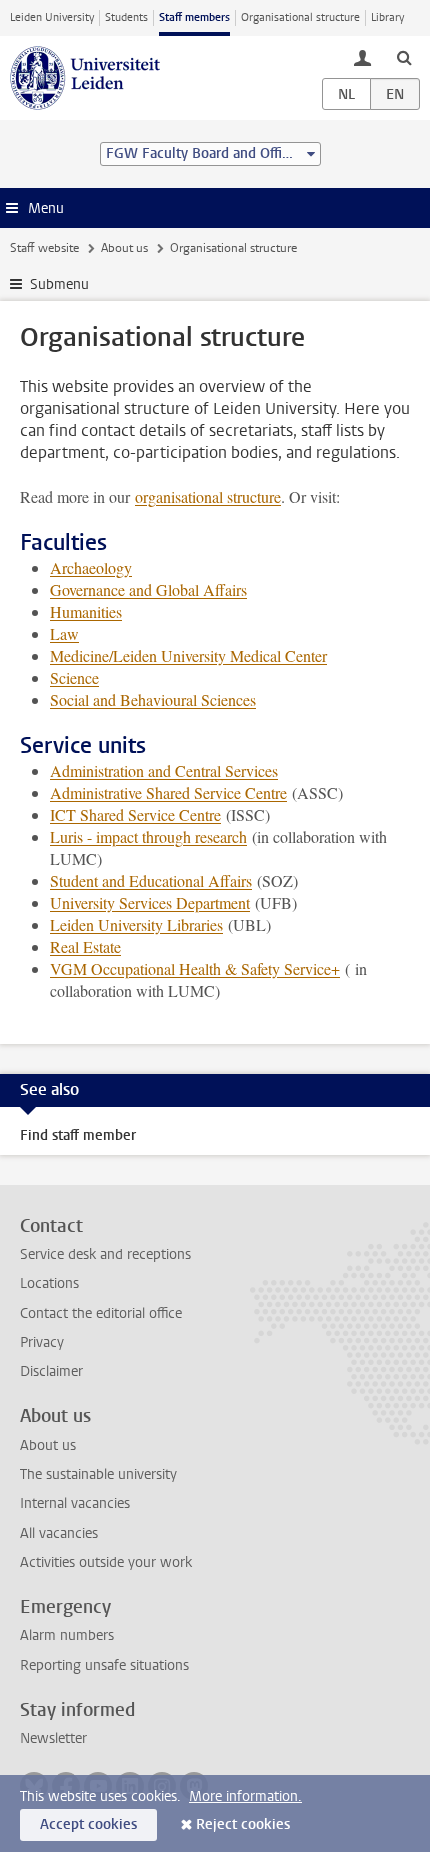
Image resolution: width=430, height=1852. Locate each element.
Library (387, 17)
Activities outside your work (106, 1562)
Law (64, 633)
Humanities (86, 611)
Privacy (42, 1342)
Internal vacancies (75, 1503)
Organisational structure (300, 17)
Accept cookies (88, 1824)
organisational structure (208, 496)
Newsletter (53, 1738)
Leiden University (52, 17)
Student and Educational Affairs (151, 880)
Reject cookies (243, 1824)
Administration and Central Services (164, 770)
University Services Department (150, 902)
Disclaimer (51, 1371)
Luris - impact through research (148, 836)
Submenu (59, 284)
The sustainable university (98, 1474)
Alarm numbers (67, 1635)
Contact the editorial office (101, 1313)
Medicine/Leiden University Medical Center (188, 655)
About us (124, 248)
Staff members (194, 17)
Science (74, 677)
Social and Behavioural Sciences (153, 699)
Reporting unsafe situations (104, 1665)
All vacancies (59, 1533)
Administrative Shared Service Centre (168, 792)
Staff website (44, 248)
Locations (49, 1283)
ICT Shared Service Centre (135, 814)
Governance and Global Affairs (148, 589)
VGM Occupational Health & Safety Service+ (195, 968)
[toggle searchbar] (404, 57)
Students (126, 17)
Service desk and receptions (105, 1254)
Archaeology (91, 567)
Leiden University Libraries (136, 924)
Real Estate (85, 946)
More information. (245, 1796)
